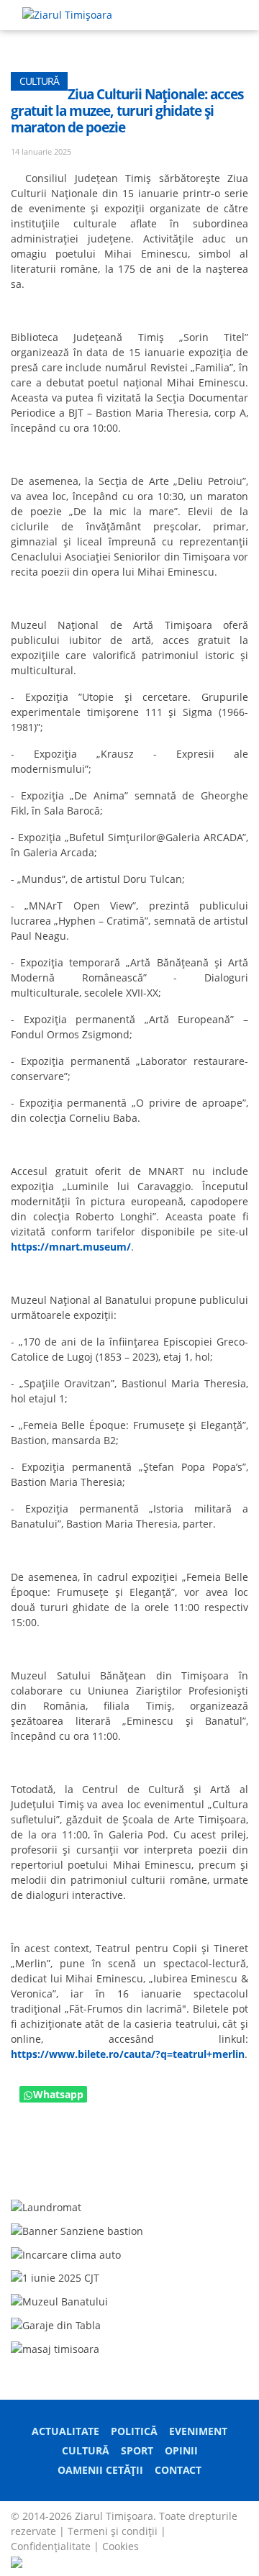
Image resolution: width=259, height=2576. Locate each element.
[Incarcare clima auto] (66, 2253)
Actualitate (65, 2431)
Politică (134, 2431)
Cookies (121, 2546)
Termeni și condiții (113, 2531)
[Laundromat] (46, 2206)
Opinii (181, 2450)
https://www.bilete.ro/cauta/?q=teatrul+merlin (128, 2054)
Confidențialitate (51, 2546)
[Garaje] (56, 2324)
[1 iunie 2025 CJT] (55, 2277)
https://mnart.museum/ (71, 1247)
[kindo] (55, 2348)
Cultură (86, 2450)
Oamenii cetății (100, 2470)
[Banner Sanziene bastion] (77, 2230)
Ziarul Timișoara (114, 2516)
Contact (178, 2470)
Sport (137, 2450)
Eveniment (198, 2431)
